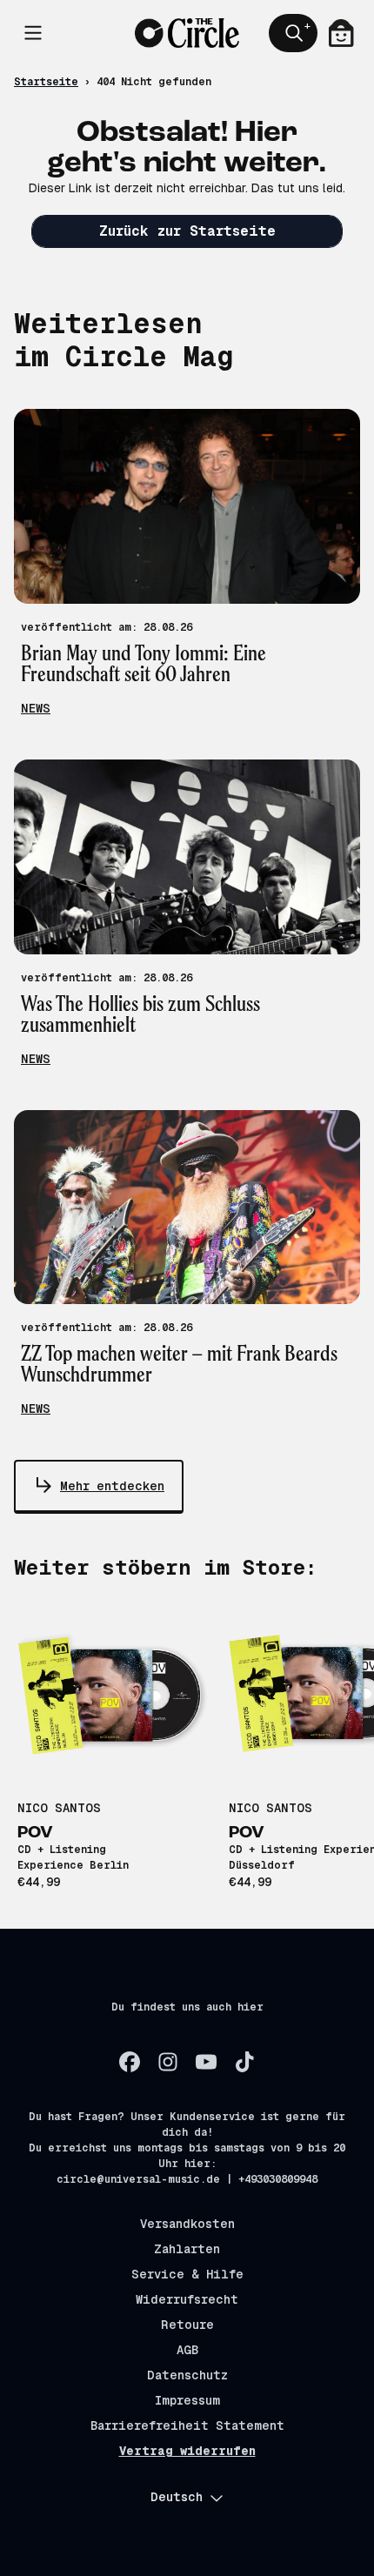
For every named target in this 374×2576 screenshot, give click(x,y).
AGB (187, 2350)
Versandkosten (187, 2224)
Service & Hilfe (187, 2274)
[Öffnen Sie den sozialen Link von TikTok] (244, 2062)
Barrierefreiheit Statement (187, 2425)
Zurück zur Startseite (187, 231)
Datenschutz (187, 2375)
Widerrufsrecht (187, 2299)
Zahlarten (187, 2249)
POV (35, 1833)
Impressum (187, 2400)
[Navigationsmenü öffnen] (33, 33)
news (36, 708)
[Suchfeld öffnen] (293, 33)
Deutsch (177, 2497)
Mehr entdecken (112, 1486)
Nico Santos (59, 1808)
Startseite (46, 82)
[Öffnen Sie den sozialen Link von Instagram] (168, 2062)
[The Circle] (187, 33)
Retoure (187, 2325)
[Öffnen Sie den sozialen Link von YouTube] (206, 2062)
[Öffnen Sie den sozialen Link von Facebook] (130, 2062)
